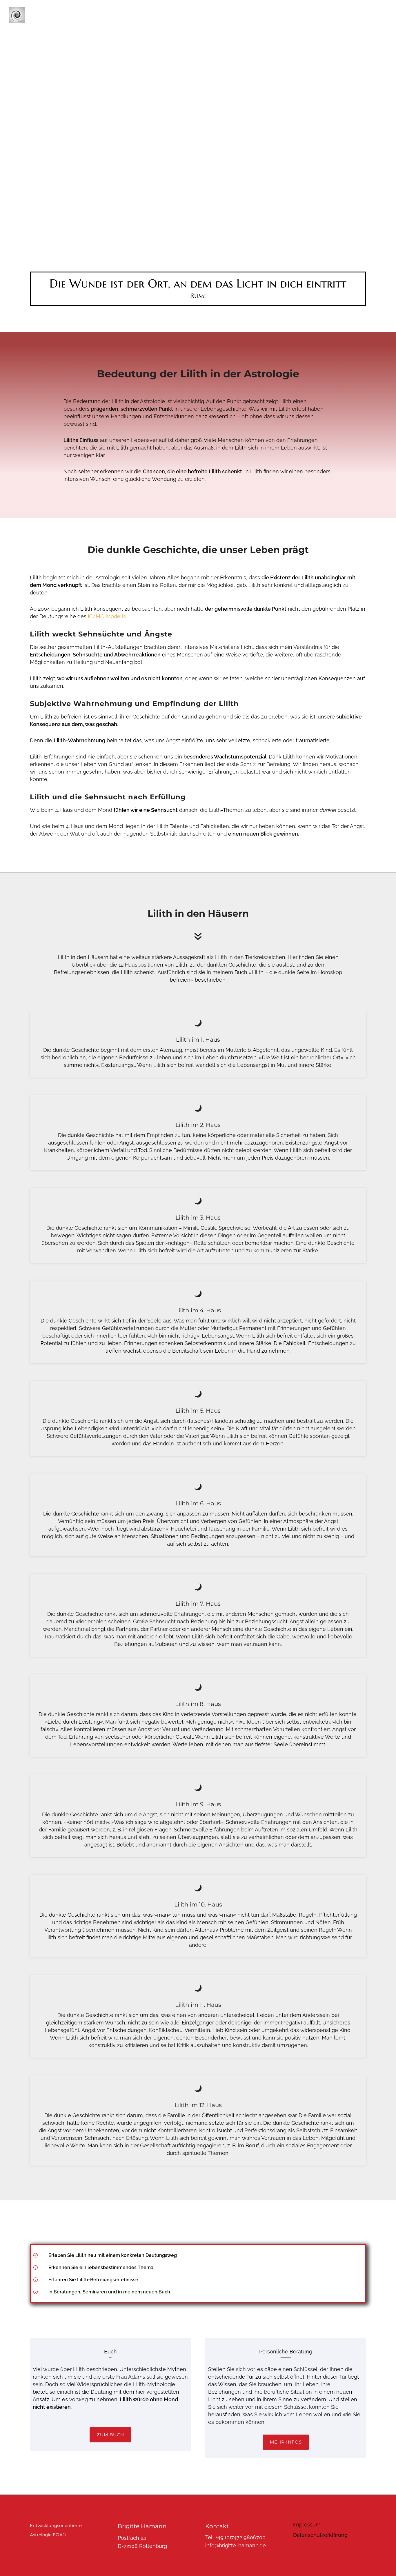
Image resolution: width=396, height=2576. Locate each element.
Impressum (307, 2525)
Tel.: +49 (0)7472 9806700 (235, 2537)
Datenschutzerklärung (320, 2535)
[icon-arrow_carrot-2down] (198, 937)
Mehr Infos (286, 2442)
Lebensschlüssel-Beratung (195, 15)
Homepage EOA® (257, 15)
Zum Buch (110, 2435)
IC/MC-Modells (107, 616)
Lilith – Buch (136, 15)
